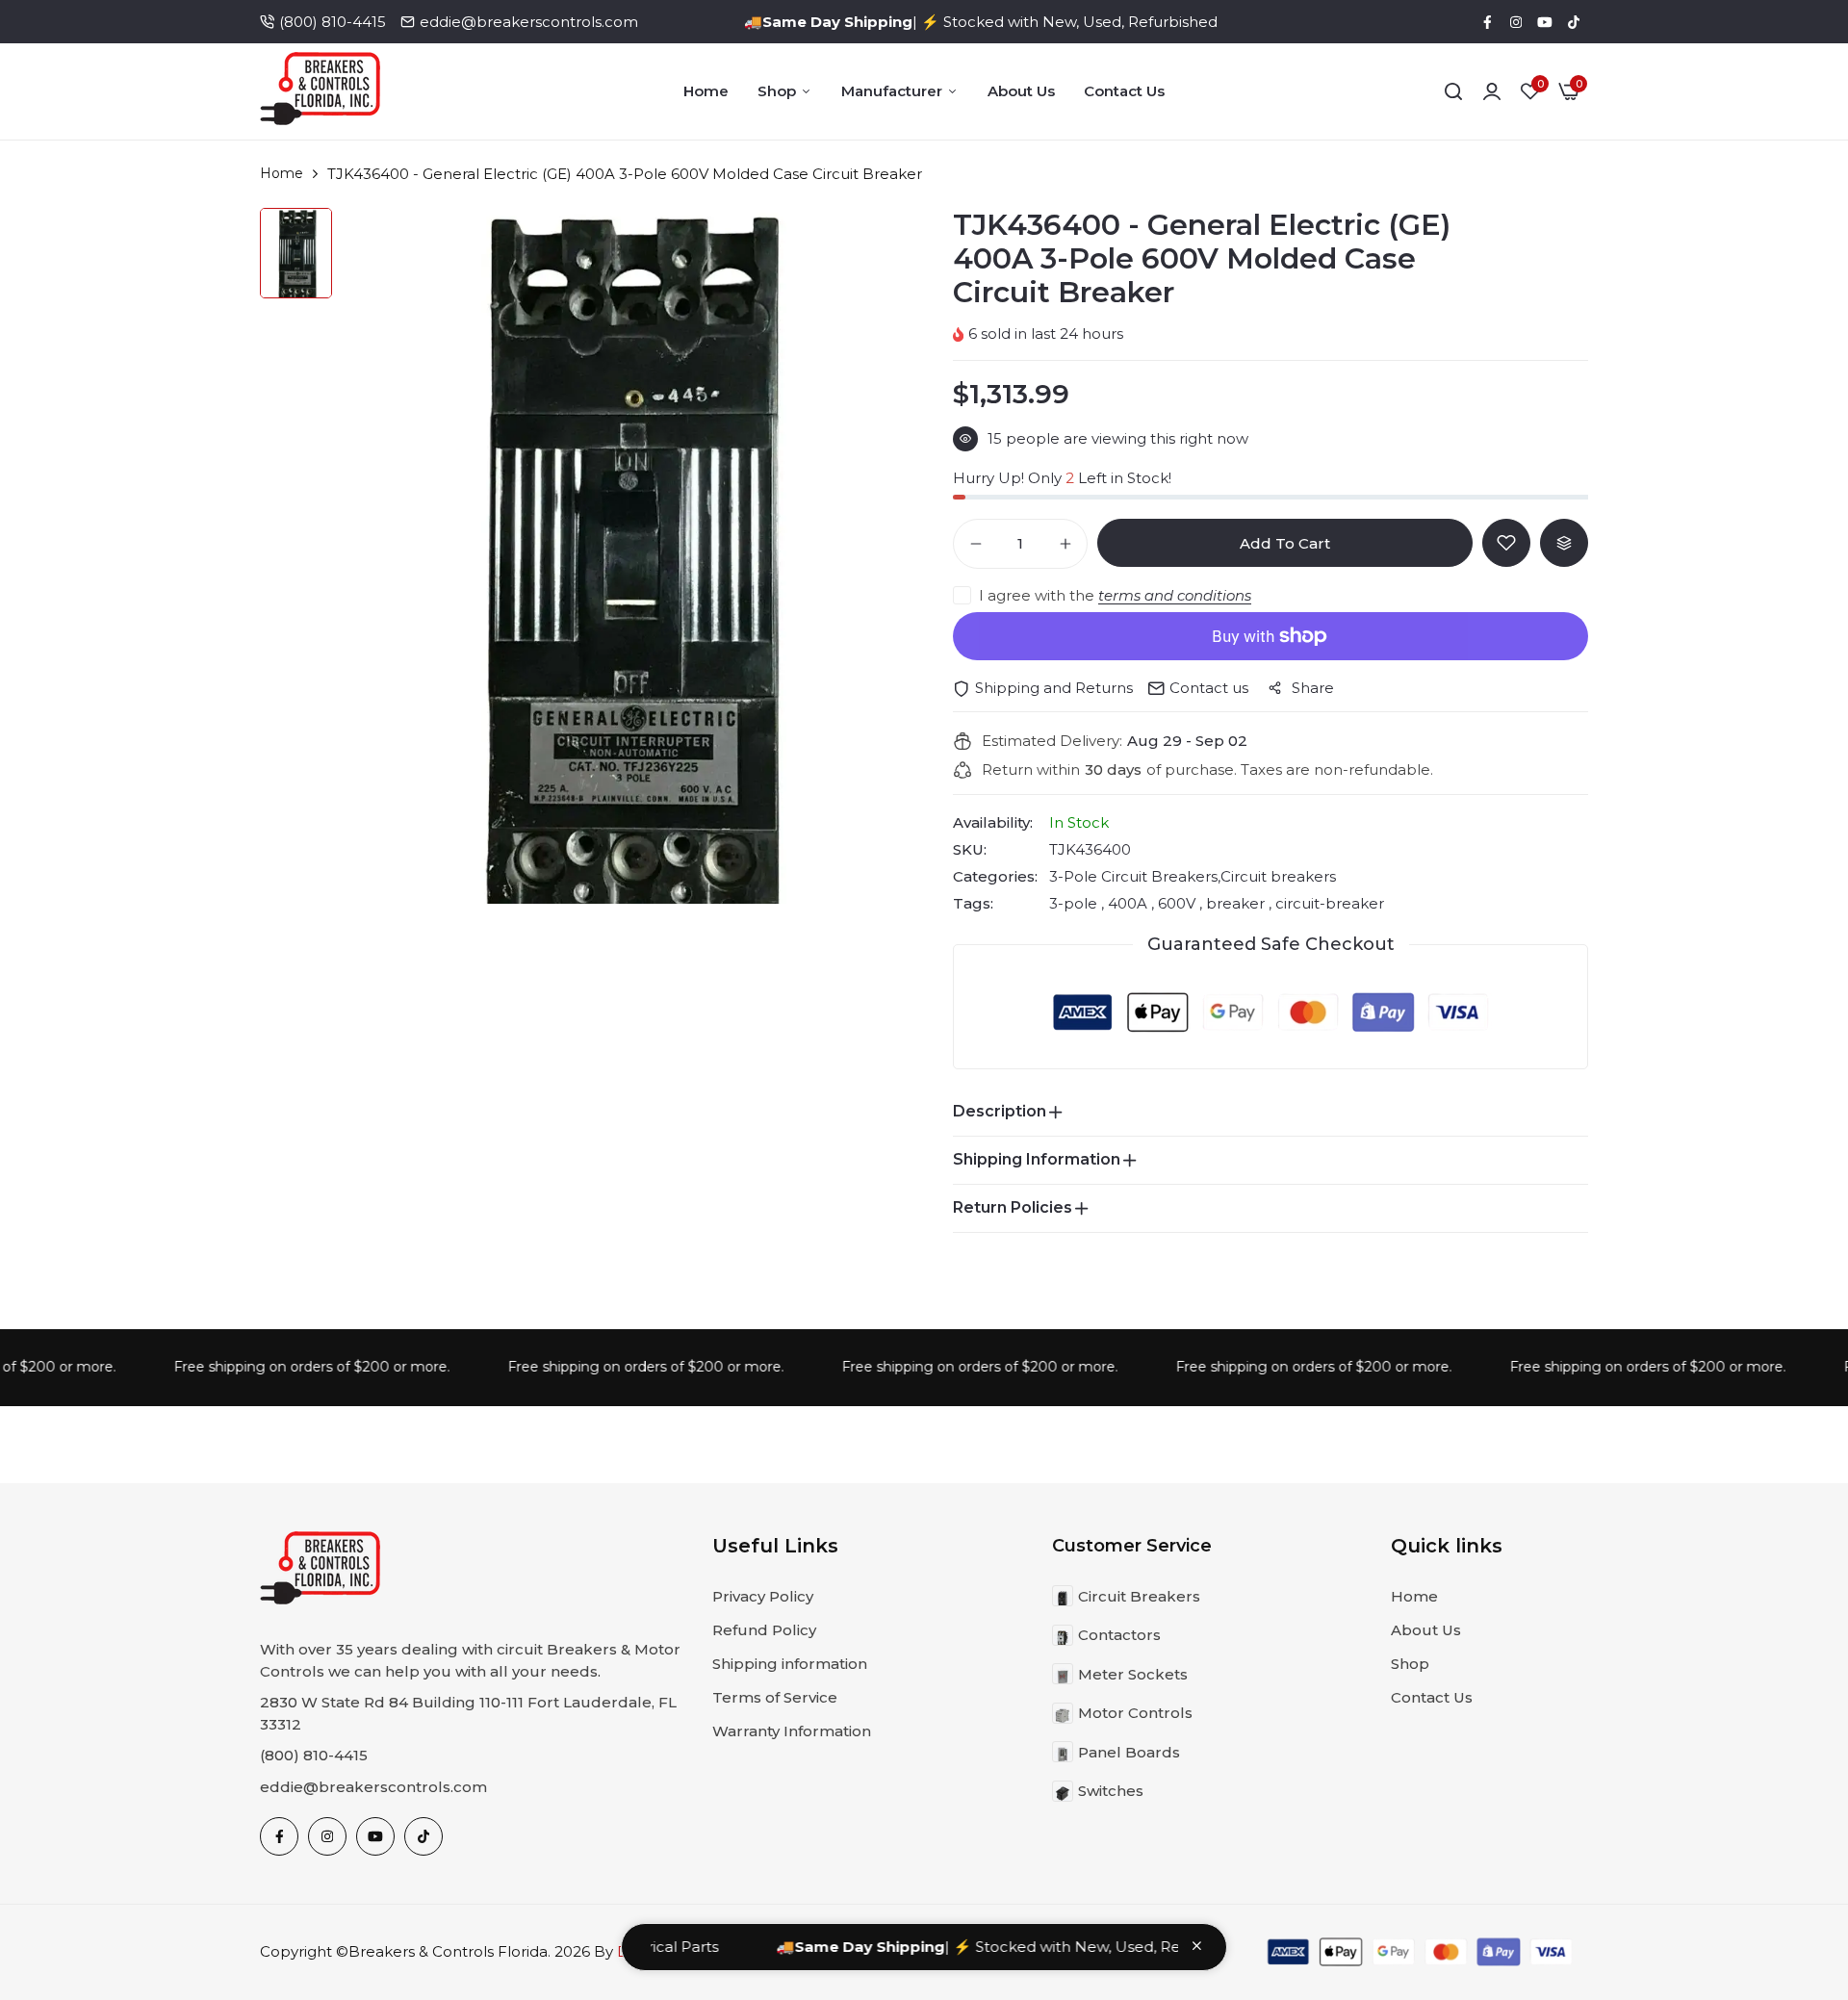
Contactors (1119, 1635)
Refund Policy (764, 1630)
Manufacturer (892, 91)
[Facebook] (1487, 22)
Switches (1111, 1791)
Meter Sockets (1133, 1674)
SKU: (970, 850)
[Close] (1197, 1946)
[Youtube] (1545, 22)
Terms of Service (775, 1697)
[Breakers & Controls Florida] (320, 92)
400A (1128, 903)
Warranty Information (792, 1731)
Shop (777, 91)
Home (706, 91)
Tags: (973, 904)
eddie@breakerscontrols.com (529, 22)
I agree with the (1115, 595)
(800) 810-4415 (333, 22)
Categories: (995, 877)
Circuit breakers (1278, 876)
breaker (1235, 903)
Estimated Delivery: (1052, 741)
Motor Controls (1135, 1713)
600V (1177, 903)
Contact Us (1124, 91)
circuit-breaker (1328, 903)
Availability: (993, 823)
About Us (1021, 91)
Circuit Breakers (1139, 1596)
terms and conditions (1175, 595)
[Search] (1453, 91)
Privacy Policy (763, 1596)
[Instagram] (1516, 22)
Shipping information (790, 1664)
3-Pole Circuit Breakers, (1135, 876)
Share (1313, 688)
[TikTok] (1574, 22)
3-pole (1075, 903)
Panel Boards (1129, 1752)
